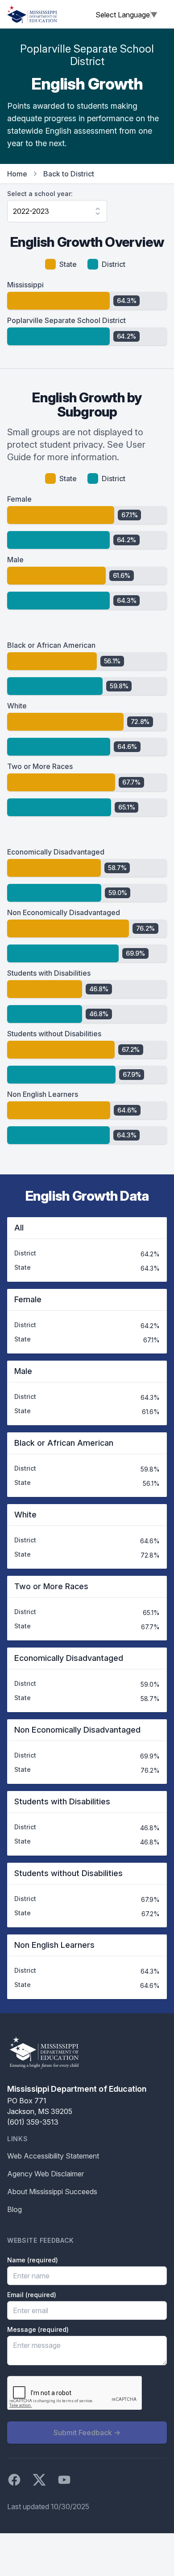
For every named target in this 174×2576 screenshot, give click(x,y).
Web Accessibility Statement (53, 2156)
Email (32, 2295)
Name (33, 2260)
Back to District (69, 174)
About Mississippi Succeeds (52, 2192)
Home (17, 174)
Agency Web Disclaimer (46, 2174)
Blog (14, 2209)
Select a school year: (40, 194)
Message (38, 2329)
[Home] (32, 14)
